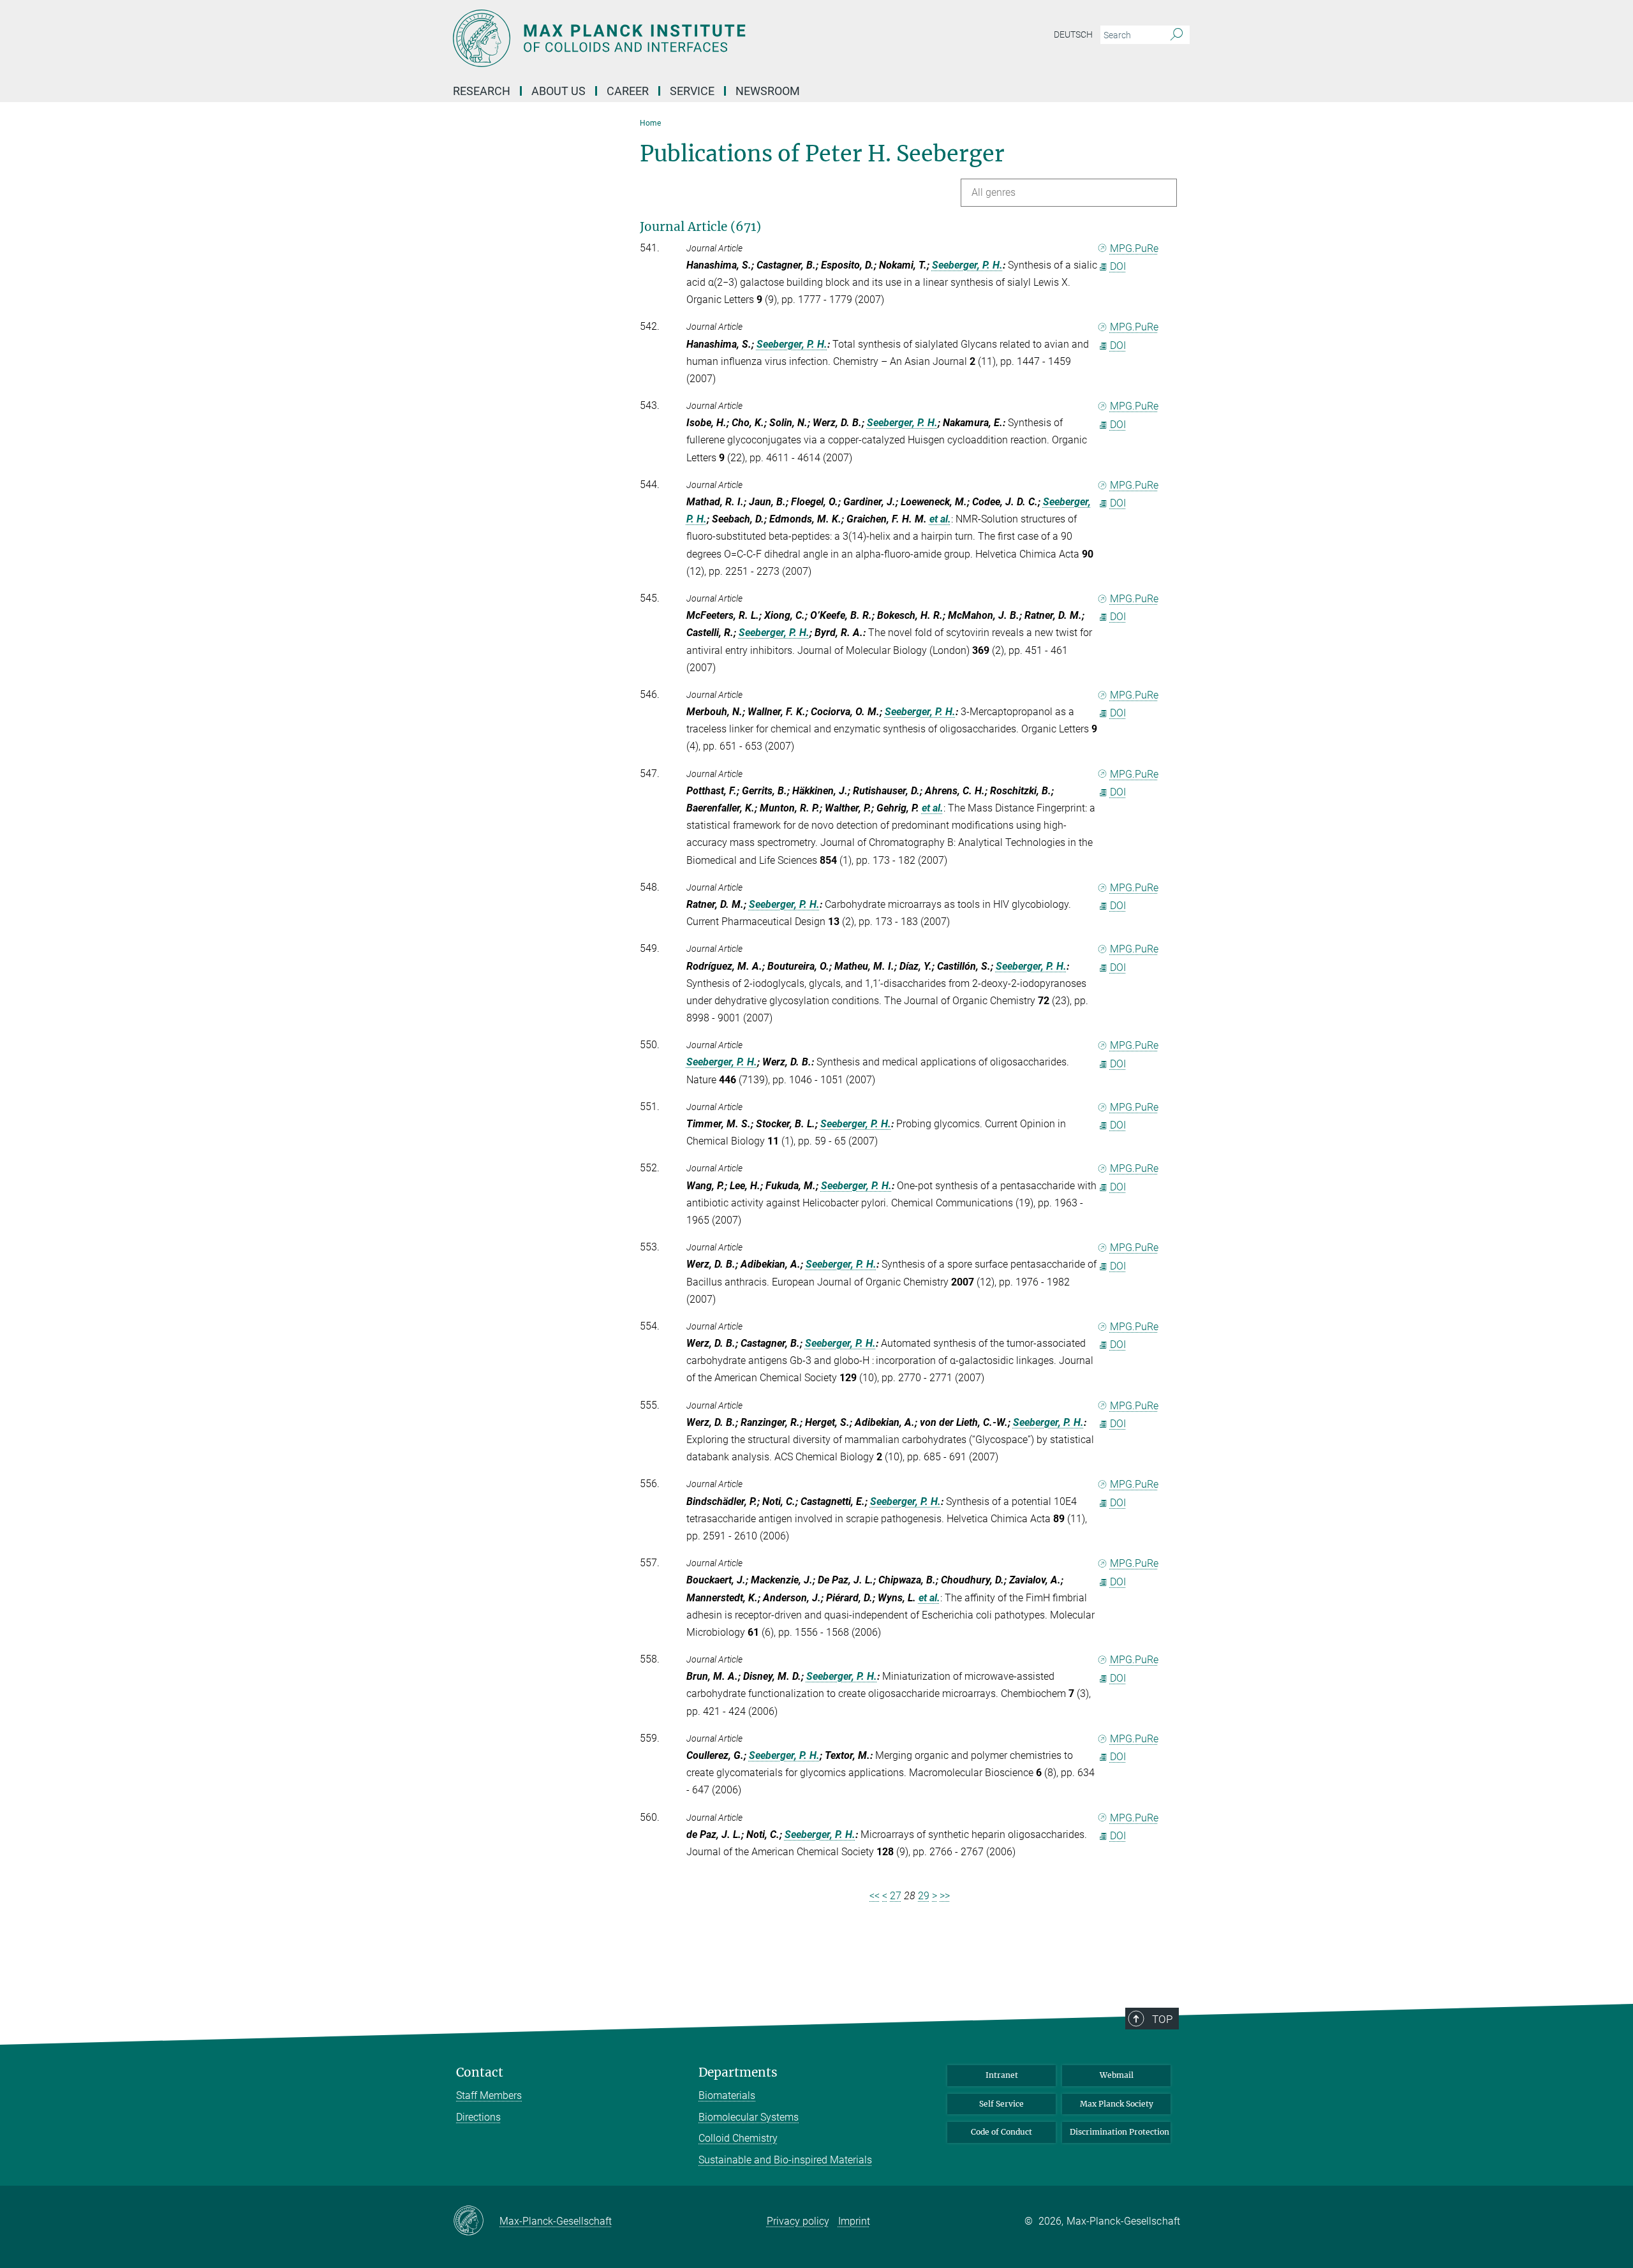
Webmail (1117, 2075)
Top (1162, 2019)
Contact (480, 2072)
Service (692, 91)
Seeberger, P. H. (967, 265)
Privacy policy (798, 2221)
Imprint (854, 2221)
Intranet (1002, 2075)
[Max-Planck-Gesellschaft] (476, 2221)
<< (875, 1896)
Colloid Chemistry (738, 2138)
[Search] (1177, 35)
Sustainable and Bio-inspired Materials (785, 2160)
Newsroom (768, 91)
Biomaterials (727, 2095)
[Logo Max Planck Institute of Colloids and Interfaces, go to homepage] (692, 38)
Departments (738, 2072)
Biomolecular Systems (749, 2117)
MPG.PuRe (1134, 248)
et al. (940, 519)
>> (945, 1896)
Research (482, 91)
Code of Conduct (1001, 2132)
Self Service (1001, 2104)
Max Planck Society (1117, 2104)
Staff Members (489, 2095)
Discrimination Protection (1119, 2132)
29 (924, 1896)
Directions (478, 2117)
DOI (1118, 266)
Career (628, 91)
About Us (558, 91)
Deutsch (1073, 34)
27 (896, 1896)
